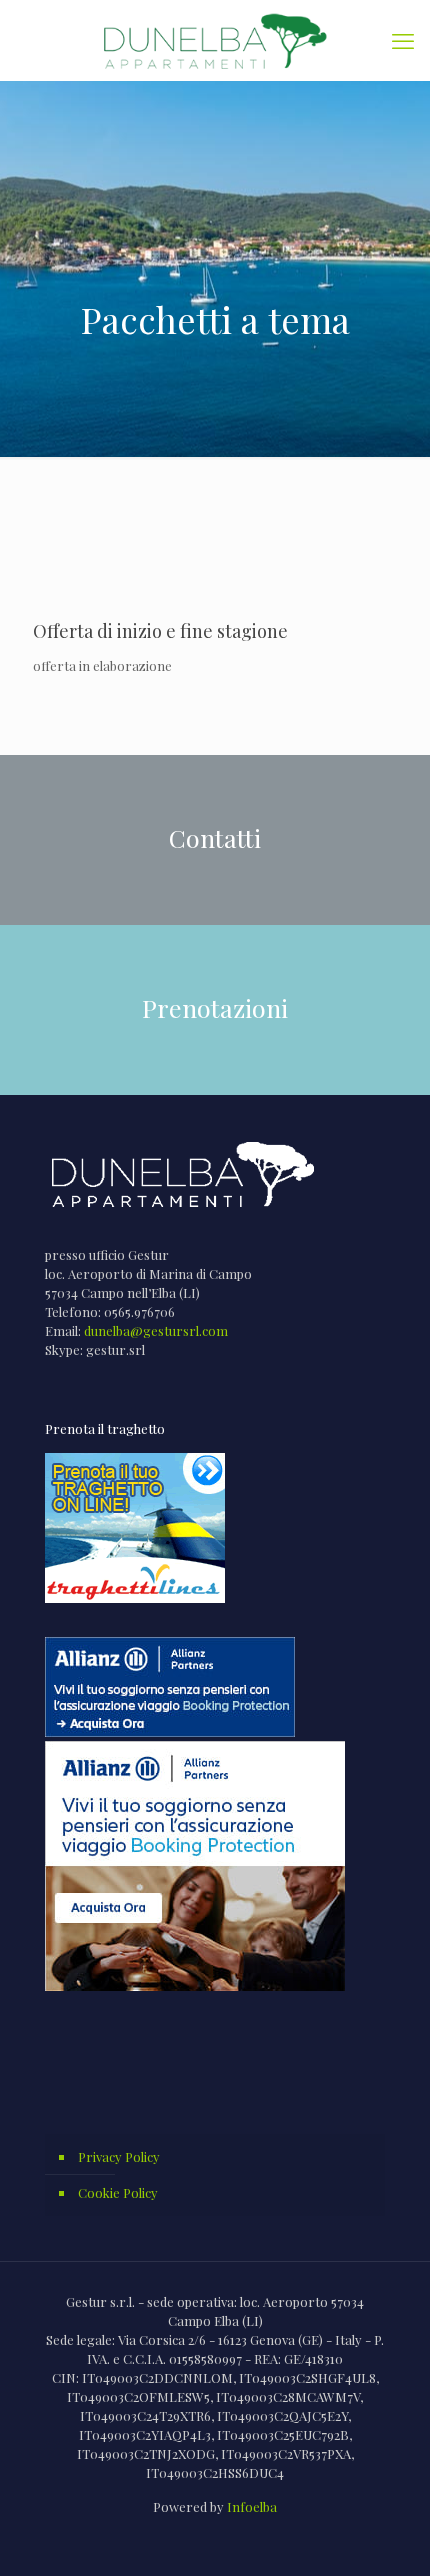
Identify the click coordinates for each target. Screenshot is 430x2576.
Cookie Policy (118, 2192)
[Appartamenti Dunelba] (215, 40)
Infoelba (252, 2506)
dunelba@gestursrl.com (156, 1330)
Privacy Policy (119, 2156)
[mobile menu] (403, 40)
